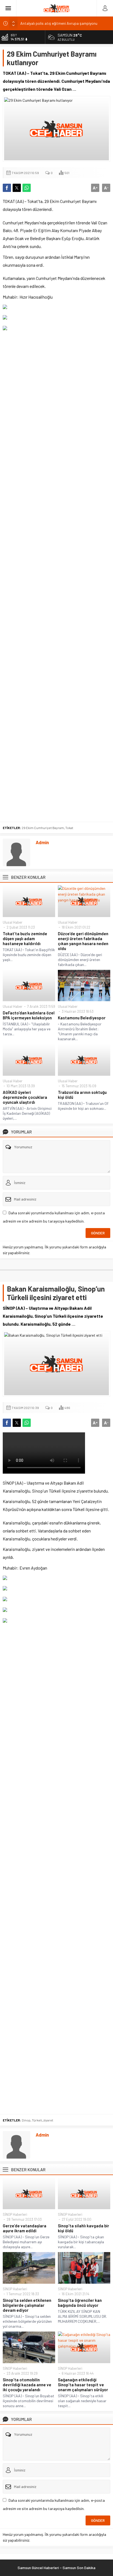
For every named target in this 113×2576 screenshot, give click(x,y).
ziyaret (48, 2120)
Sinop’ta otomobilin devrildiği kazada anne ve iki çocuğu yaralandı (27, 2385)
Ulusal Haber (13, 922)
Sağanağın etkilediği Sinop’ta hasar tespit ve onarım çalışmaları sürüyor (83, 2385)
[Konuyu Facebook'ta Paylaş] (7, 188)
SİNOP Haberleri (15, 2214)
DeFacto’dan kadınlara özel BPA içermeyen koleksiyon (29, 1015)
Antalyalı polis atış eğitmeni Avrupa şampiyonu (59, 23)
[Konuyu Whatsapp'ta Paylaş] (27, 188)
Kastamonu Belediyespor (82, 1018)
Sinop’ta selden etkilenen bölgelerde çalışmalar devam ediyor (27, 2305)
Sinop (26, 2120)
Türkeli (37, 2120)
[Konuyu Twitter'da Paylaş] (17, 188)
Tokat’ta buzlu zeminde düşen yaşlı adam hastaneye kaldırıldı (25, 939)
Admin (42, 842)
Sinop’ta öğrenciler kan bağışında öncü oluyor (80, 2303)
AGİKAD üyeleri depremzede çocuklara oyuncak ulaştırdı (25, 1097)
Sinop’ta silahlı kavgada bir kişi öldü (84, 2228)
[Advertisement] (56, 576)
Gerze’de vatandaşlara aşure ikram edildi (25, 2228)
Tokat (69, 828)
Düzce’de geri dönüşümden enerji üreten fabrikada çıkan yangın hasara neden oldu (83, 941)
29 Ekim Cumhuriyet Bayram (43, 828)
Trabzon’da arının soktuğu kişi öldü (82, 1095)
